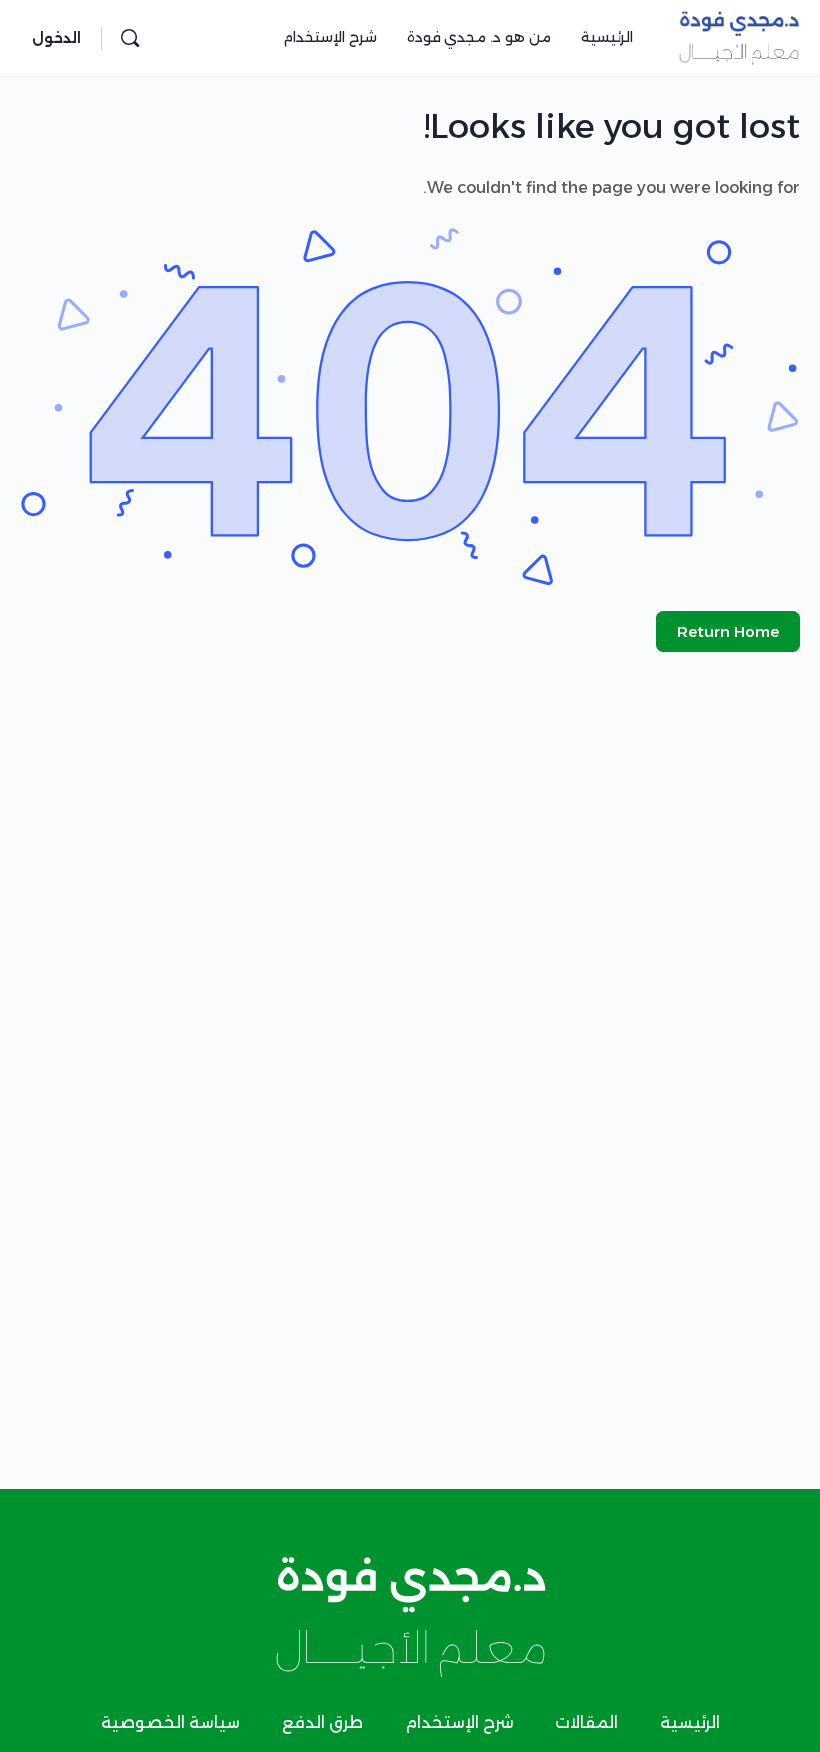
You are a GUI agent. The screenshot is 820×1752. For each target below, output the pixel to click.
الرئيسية (690, 1722)
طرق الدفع (322, 1722)
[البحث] (130, 38)
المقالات (586, 1722)
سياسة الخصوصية (170, 1722)
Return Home (728, 631)
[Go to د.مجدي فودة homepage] (739, 35)
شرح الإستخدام (459, 1722)
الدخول (56, 38)
